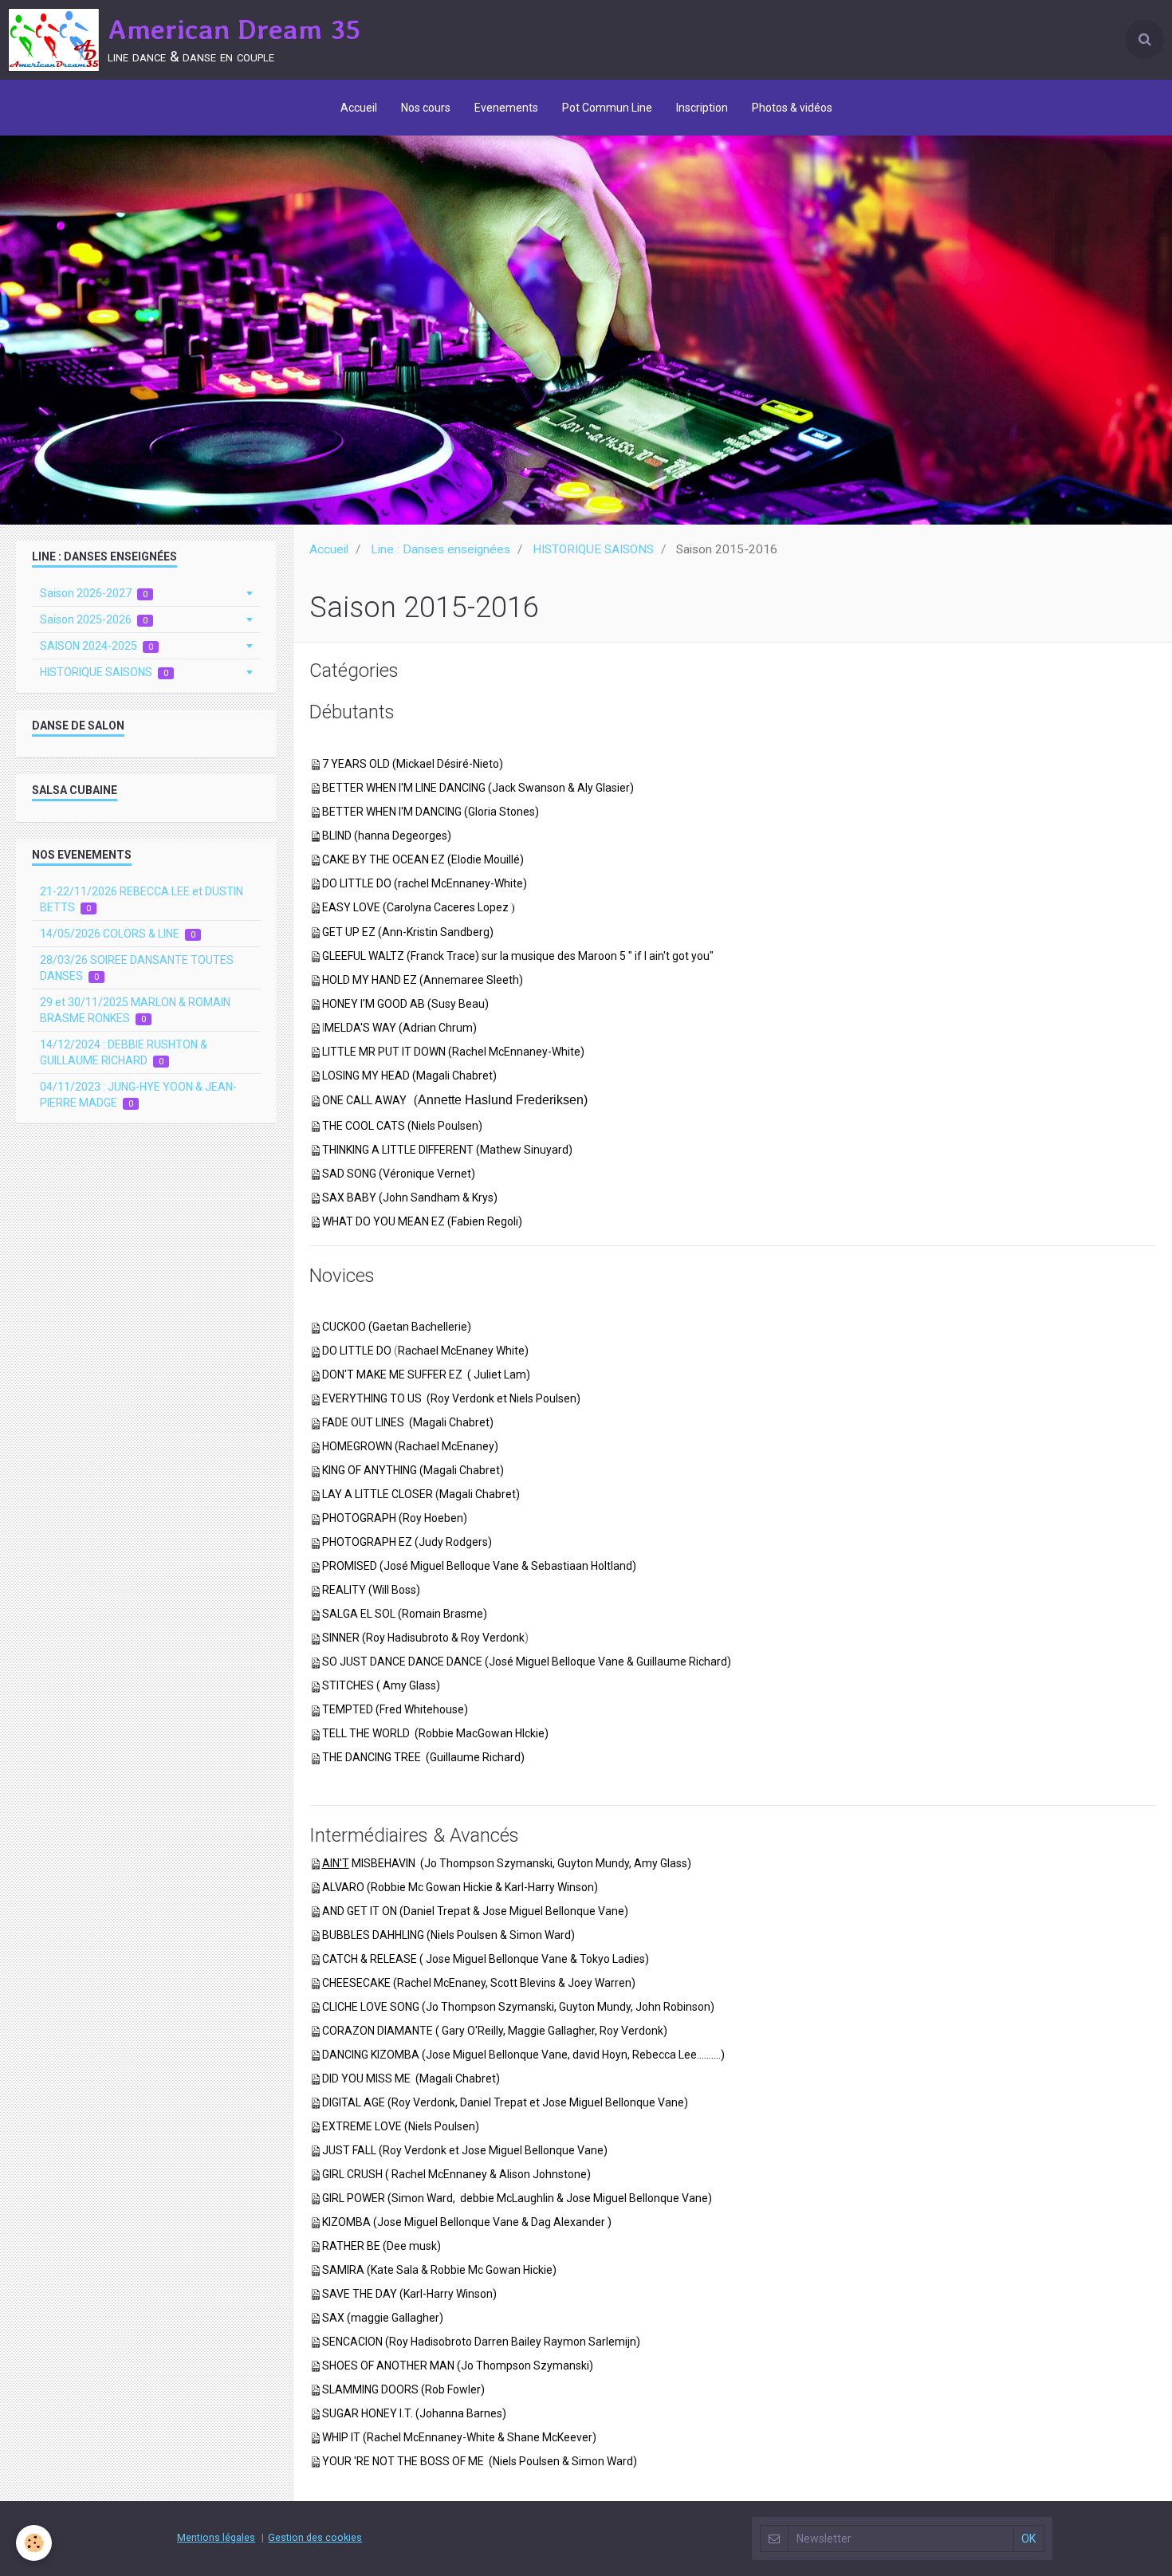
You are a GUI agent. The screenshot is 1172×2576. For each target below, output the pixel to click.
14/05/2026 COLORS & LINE (118, 934)
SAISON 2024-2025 (96, 646)
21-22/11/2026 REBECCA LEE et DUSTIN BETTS (142, 899)
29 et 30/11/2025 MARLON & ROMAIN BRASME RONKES (135, 1010)
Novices (342, 1275)
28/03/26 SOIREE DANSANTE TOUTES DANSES (137, 968)
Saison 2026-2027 (94, 593)
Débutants (352, 712)
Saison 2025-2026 (94, 619)
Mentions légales (216, 2537)
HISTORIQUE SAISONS (593, 549)
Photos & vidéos (792, 108)
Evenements (506, 108)
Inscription (702, 108)
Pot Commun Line (607, 108)
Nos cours (426, 108)
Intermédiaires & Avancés (414, 1835)
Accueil (359, 108)
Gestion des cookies (315, 2537)
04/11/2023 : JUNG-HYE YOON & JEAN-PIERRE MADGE (138, 1095)
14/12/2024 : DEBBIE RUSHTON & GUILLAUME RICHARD (124, 1052)
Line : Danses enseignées (440, 549)
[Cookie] (34, 2543)
